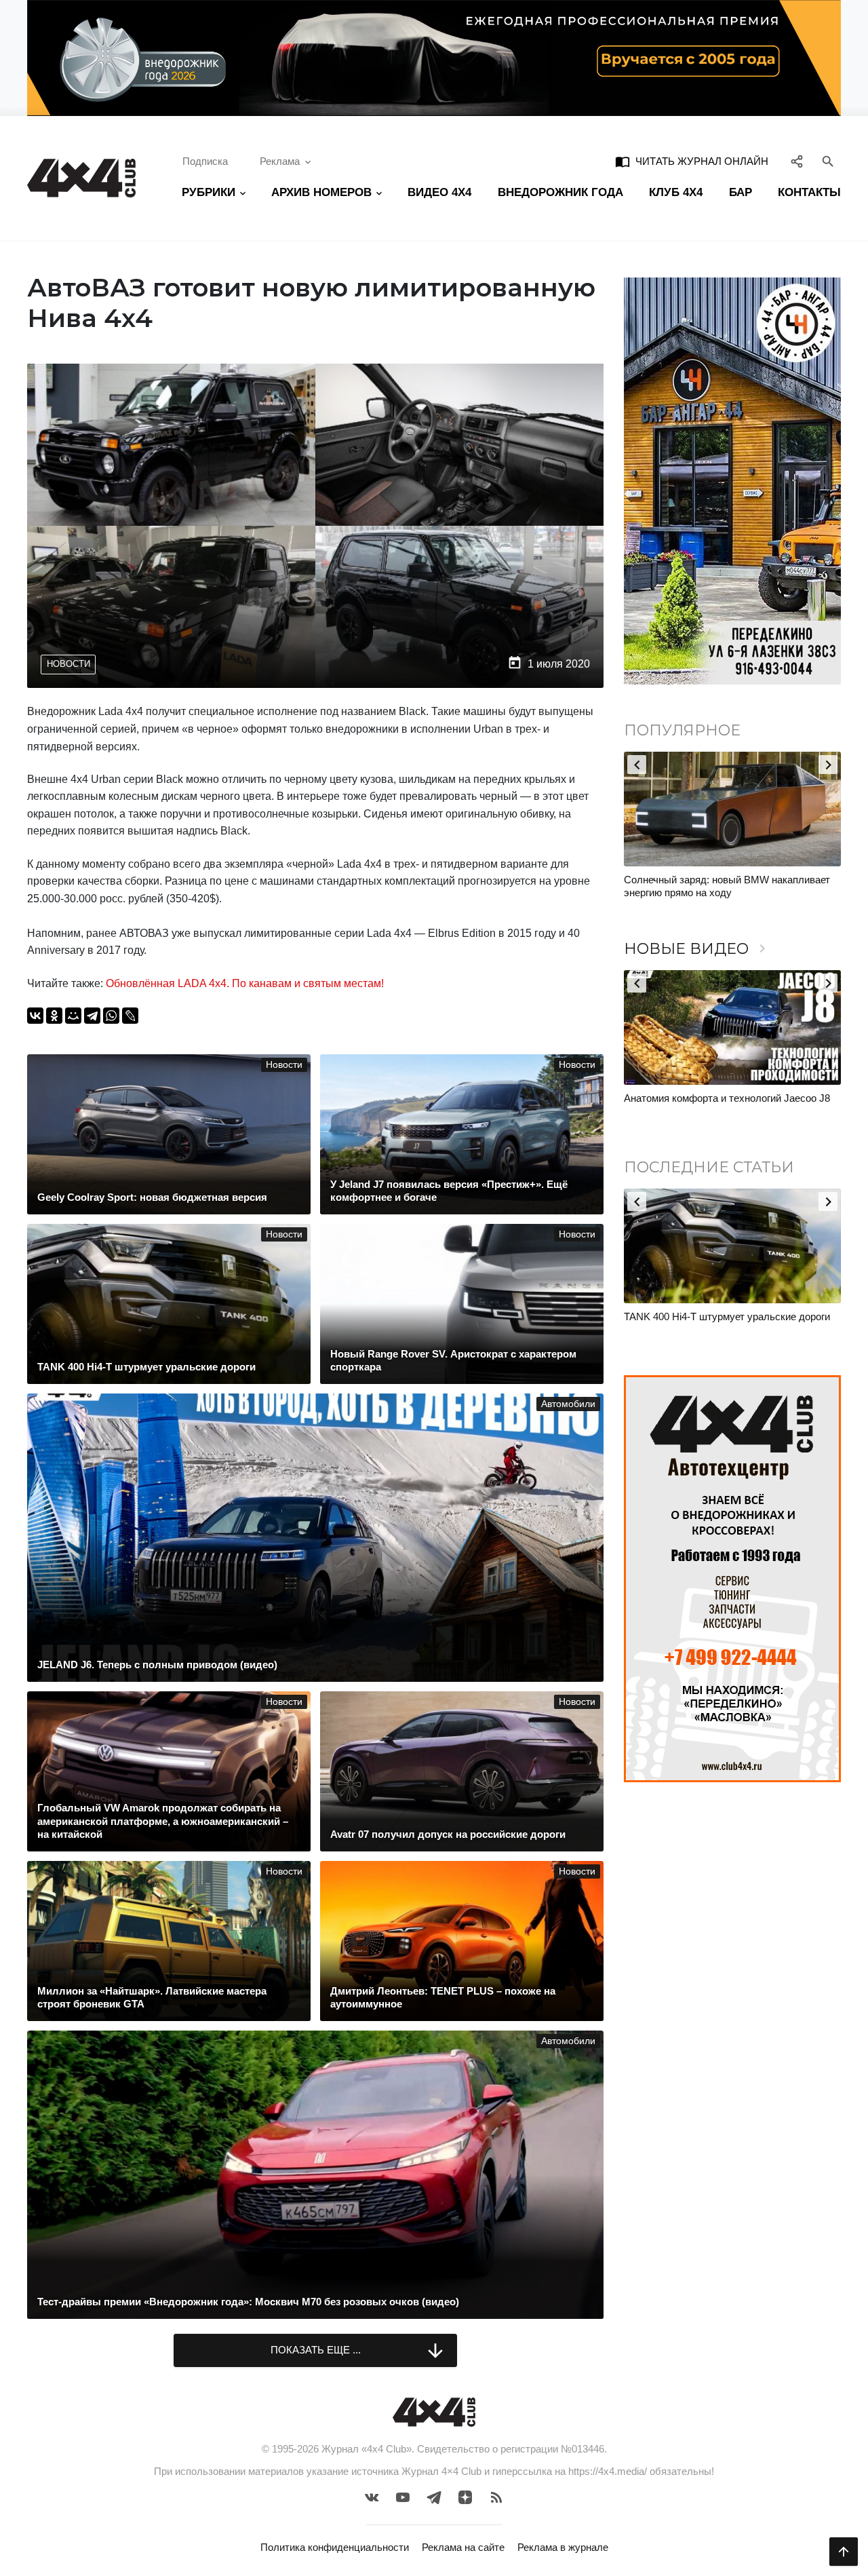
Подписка (205, 161)
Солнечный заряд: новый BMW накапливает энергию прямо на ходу (727, 886)
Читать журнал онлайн (692, 161)
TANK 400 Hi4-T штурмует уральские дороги (727, 1316)
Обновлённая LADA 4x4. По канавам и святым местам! (245, 983)
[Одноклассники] (54, 1016)
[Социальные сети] (797, 162)
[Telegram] (92, 1016)
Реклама (280, 161)
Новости (68, 664)
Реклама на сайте (463, 2547)
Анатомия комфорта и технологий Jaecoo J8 (727, 1098)
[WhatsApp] (111, 1016)
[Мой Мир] (73, 1016)
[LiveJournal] (130, 1016)
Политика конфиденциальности (335, 2547)
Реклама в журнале (563, 2547)
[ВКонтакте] (35, 1016)
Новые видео (697, 949)
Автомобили (568, 1404)
